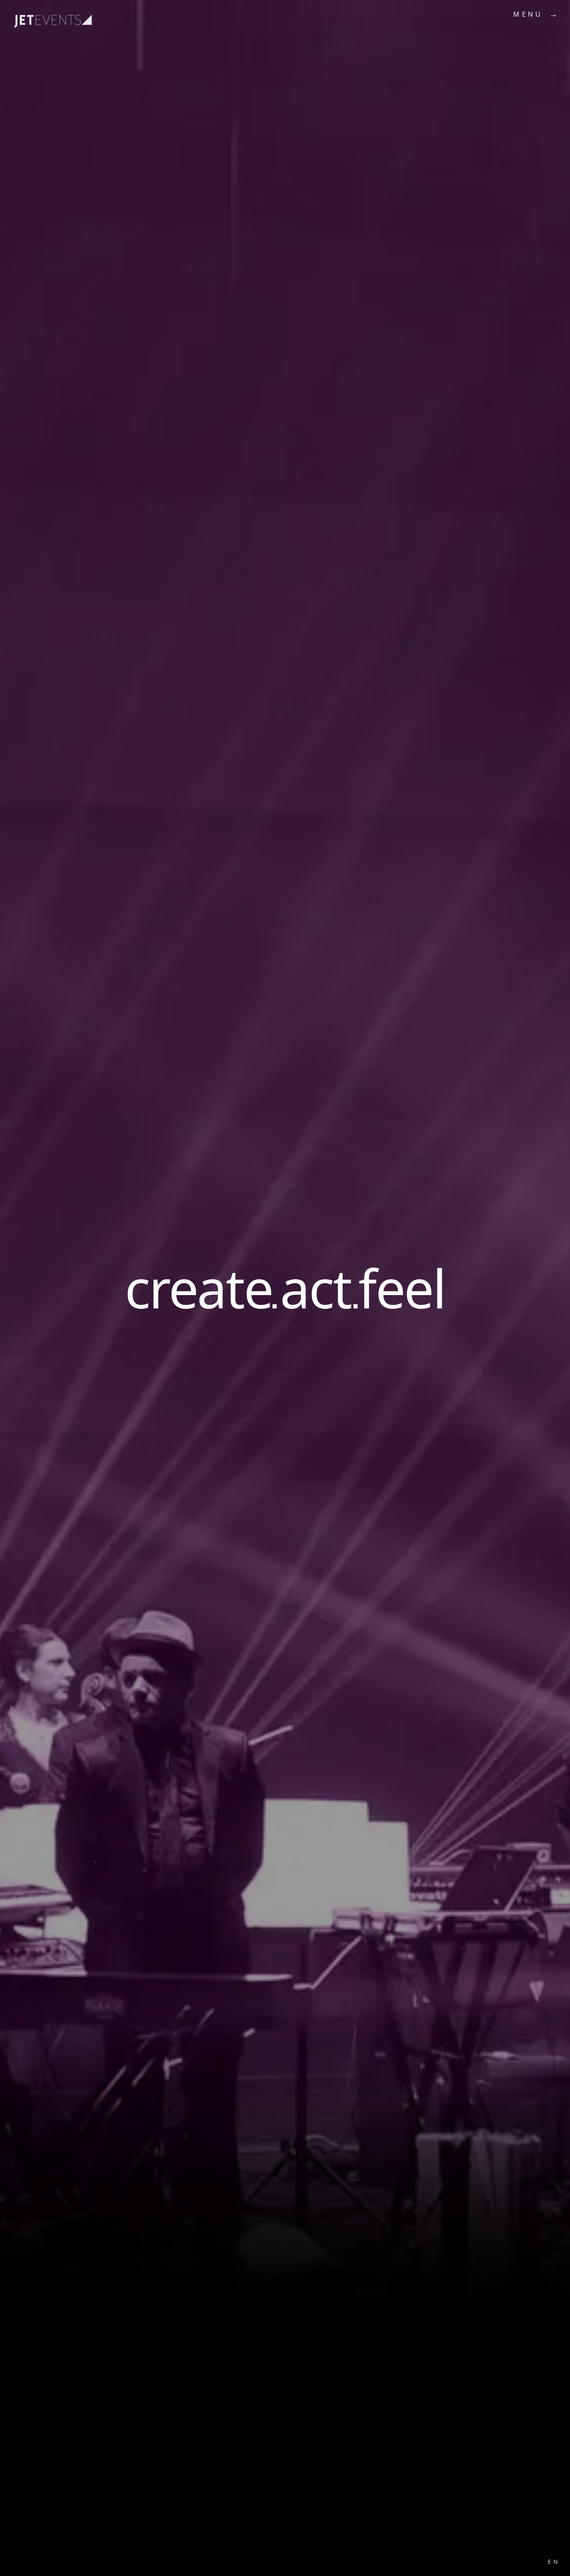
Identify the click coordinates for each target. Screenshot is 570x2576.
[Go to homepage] (37, 15)
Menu (528, 14)
